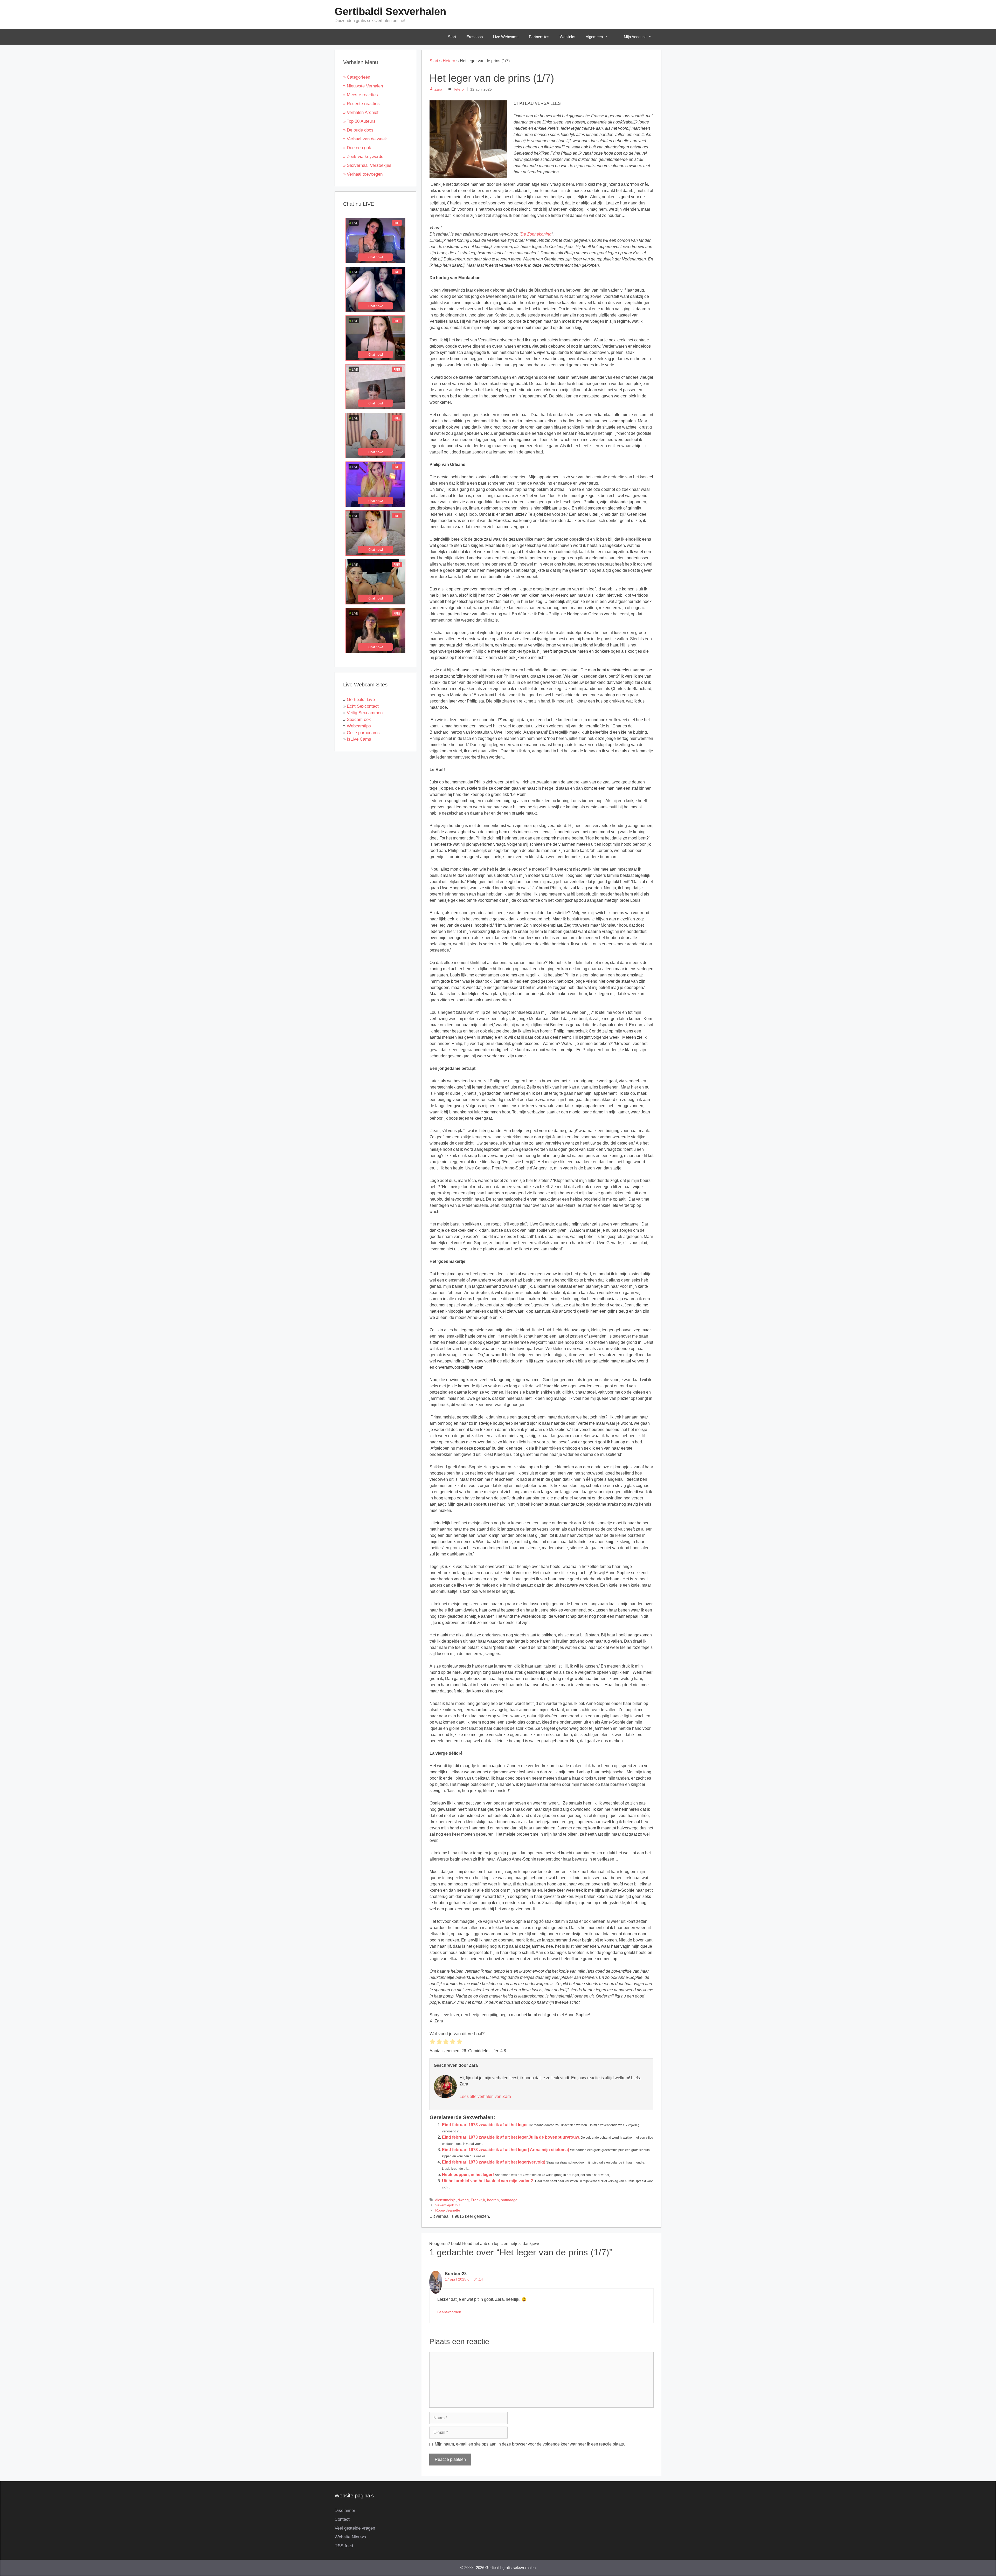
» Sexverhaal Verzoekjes (367, 165)
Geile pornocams (363, 733)
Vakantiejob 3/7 (448, 2205)
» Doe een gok (357, 148)
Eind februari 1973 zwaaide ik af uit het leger (485, 2125)
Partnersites (539, 37)
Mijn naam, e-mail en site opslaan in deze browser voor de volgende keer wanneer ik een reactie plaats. (530, 2444)
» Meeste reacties (361, 95)
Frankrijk (478, 2200)
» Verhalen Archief (361, 112)
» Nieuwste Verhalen (363, 86)
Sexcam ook (359, 719)
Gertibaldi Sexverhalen (390, 11)
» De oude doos (358, 130)
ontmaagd (509, 2200)
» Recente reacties (361, 104)
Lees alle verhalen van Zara (485, 2096)
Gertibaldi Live (361, 700)
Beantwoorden (449, 2312)
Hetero (449, 61)
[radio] (432, 2043)
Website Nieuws (350, 2537)
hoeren (493, 2200)
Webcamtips (359, 726)
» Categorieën (357, 77)
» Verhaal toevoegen (363, 174)
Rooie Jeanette (448, 2210)
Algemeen (594, 37)
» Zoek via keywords (363, 157)
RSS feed (344, 2546)
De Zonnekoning (536, 234)
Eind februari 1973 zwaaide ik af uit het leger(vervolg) (494, 2162)
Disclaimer (345, 2510)
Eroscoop (475, 37)
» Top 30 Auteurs (359, 121)
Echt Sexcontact (363, 706)
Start (452, 37)
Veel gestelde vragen (355, 2528)
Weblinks (568, 37)
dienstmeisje (445, 2200)
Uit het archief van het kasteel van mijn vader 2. (488, 2181)
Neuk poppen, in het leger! (468, 2175)
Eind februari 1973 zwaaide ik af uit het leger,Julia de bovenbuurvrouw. (511, 2137)
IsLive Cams (359, 739)
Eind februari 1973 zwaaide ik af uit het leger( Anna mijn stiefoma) (506, 2150)
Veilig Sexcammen (365, 713)
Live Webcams (506, 37)
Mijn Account (635, 37)
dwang (463, 2200)
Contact (342, 2519)
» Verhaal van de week (365, 139)
